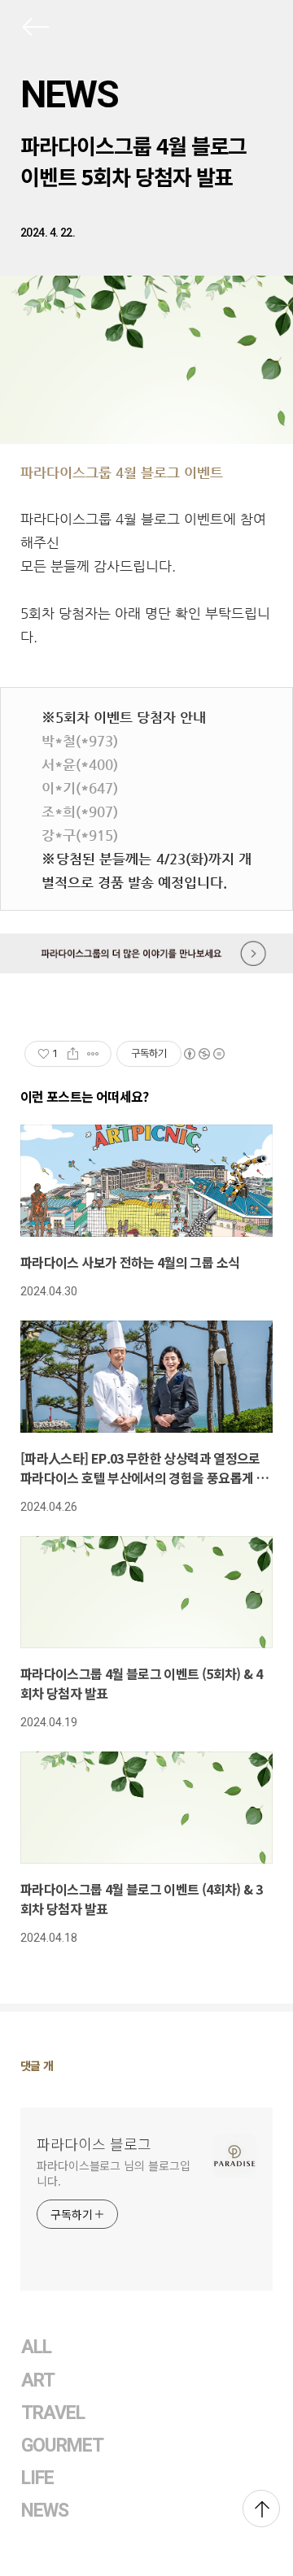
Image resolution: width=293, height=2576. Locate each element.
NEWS (69, 94)
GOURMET (63, 2445)
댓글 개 (37, 2065)
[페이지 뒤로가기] (34, 30)
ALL (36, 2347)
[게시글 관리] (93, 1054)
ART (38, 2380)
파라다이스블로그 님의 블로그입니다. (113, 2173)
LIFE (37, 2478)
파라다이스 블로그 (94, 2143)
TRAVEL (53, 2413)
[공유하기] (73, 1054)
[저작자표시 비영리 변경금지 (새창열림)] (203, 1054)
